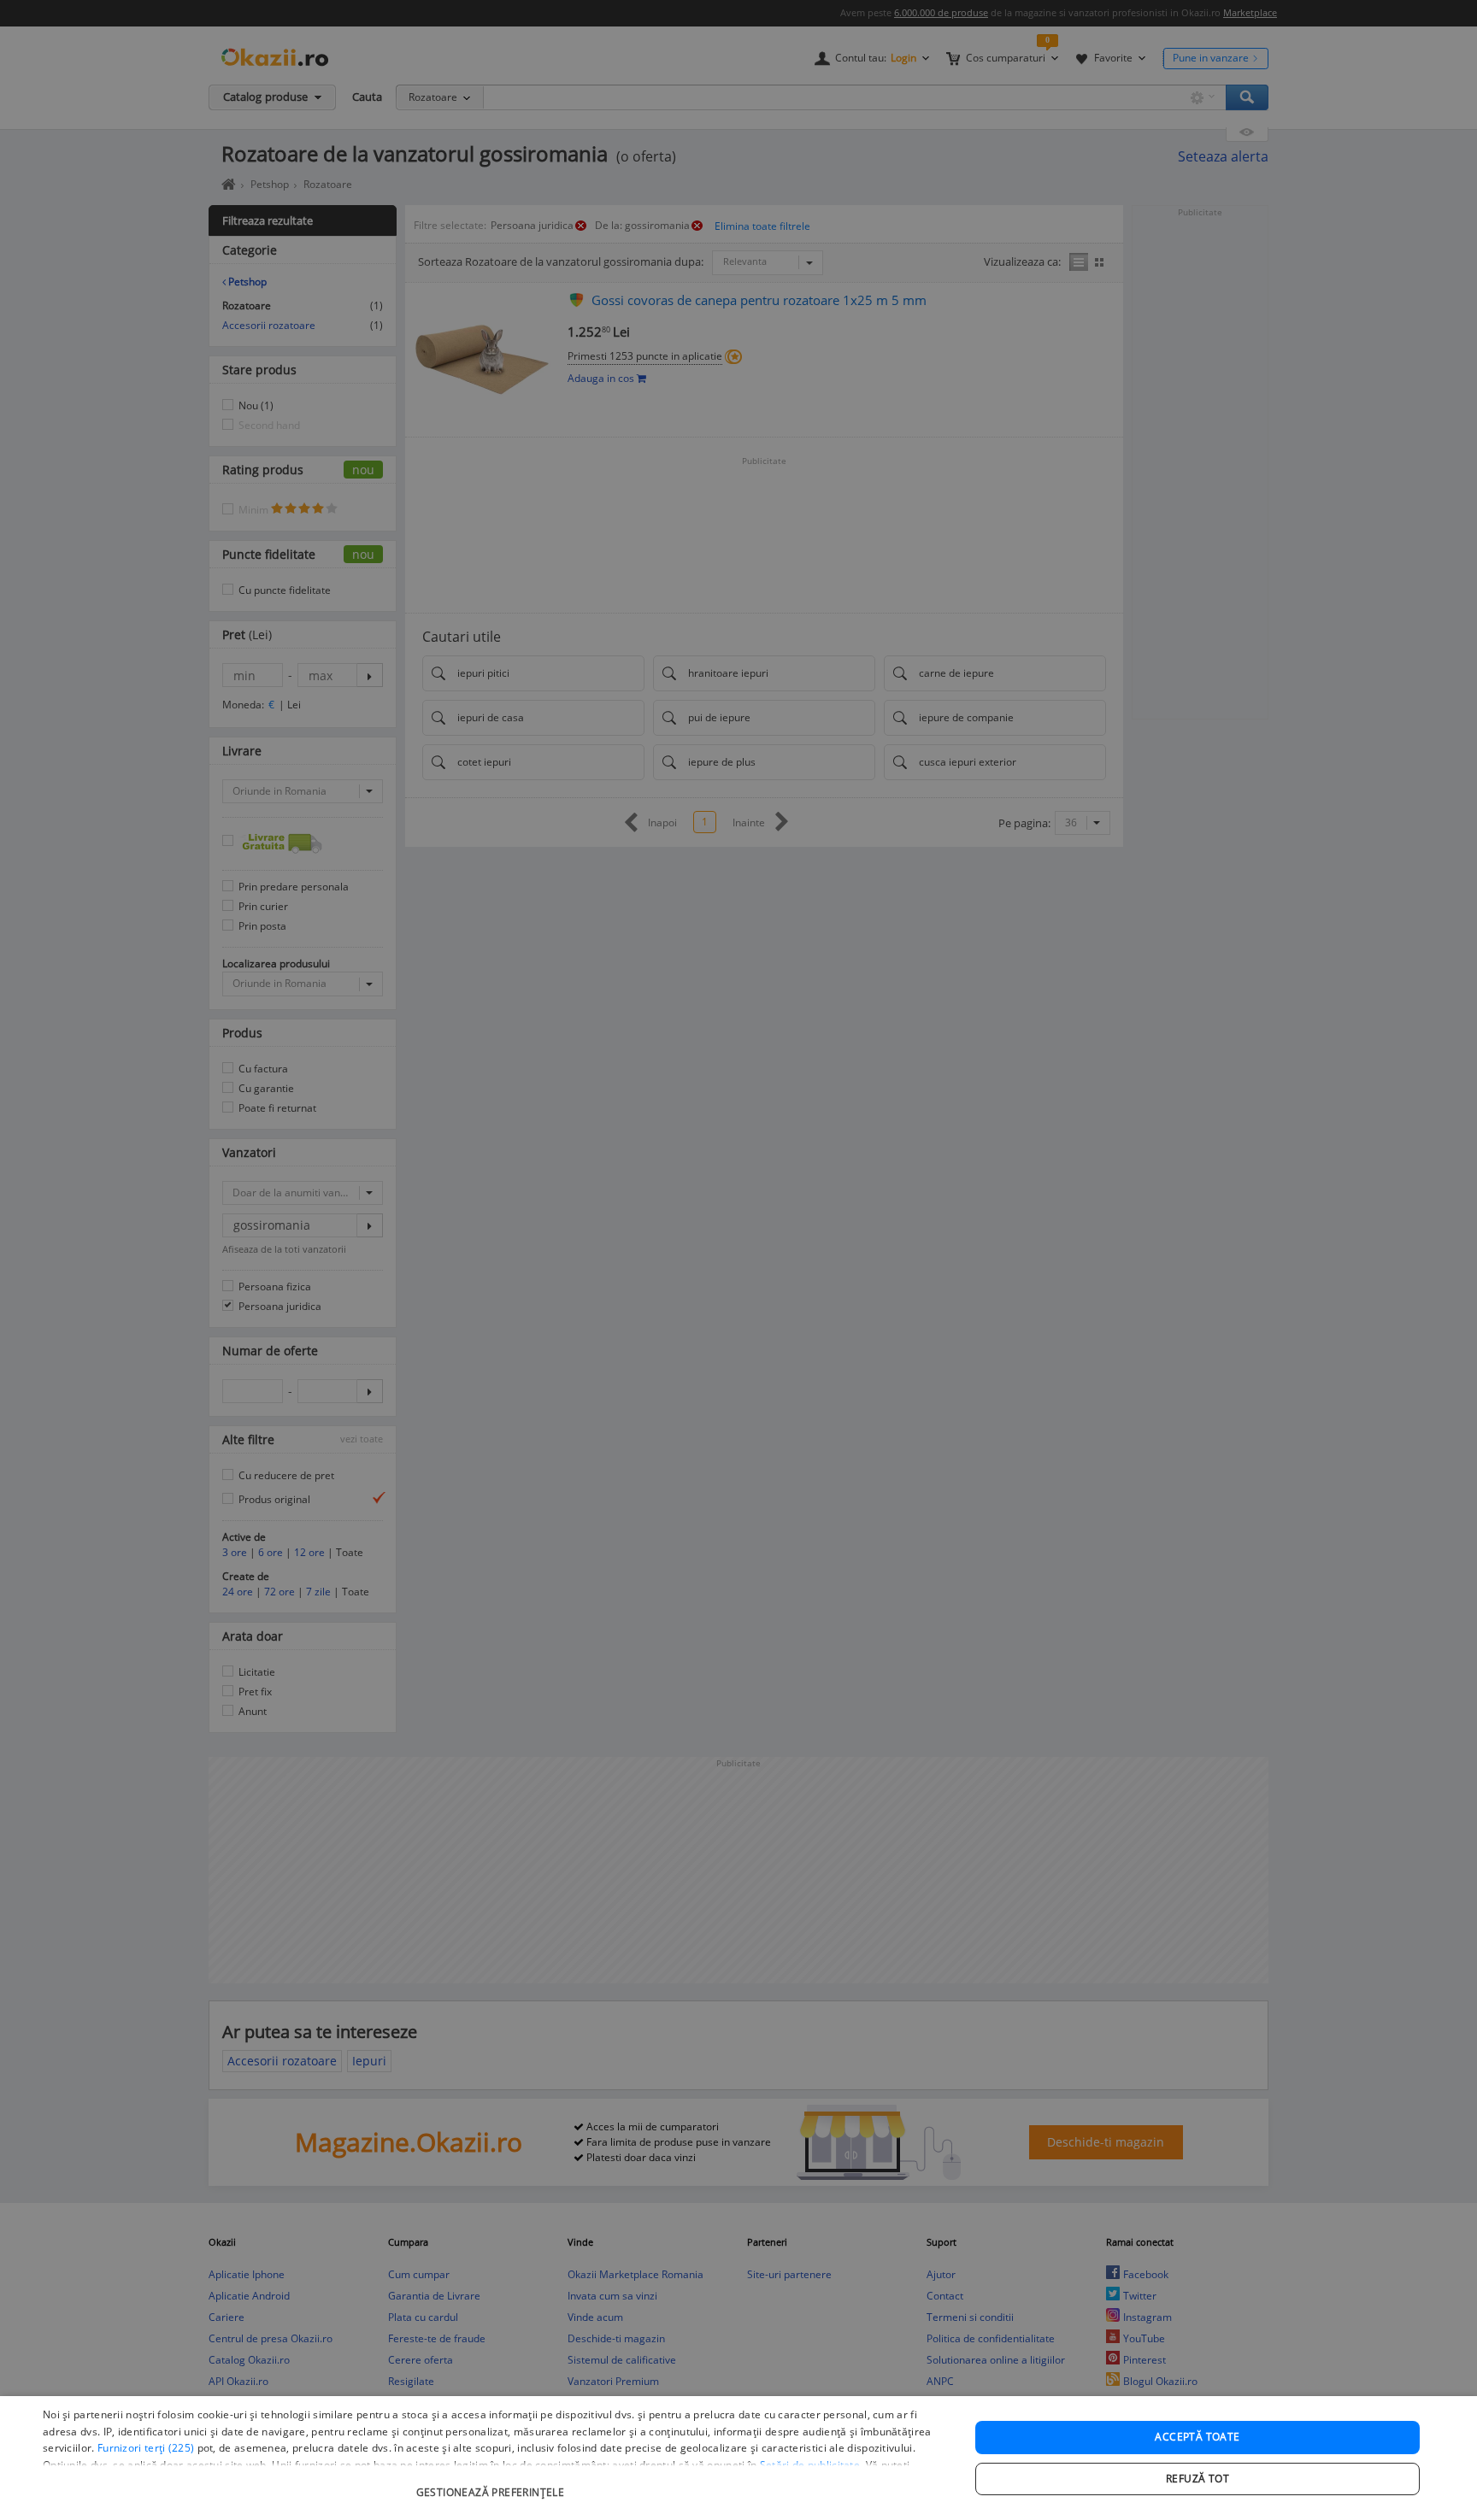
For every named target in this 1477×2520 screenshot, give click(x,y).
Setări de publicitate (810, 2465)
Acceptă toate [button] (1197, 2437)
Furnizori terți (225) (146, 2448)
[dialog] (738, 2458)
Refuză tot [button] (1197, 2479)
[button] (492, 2484)
